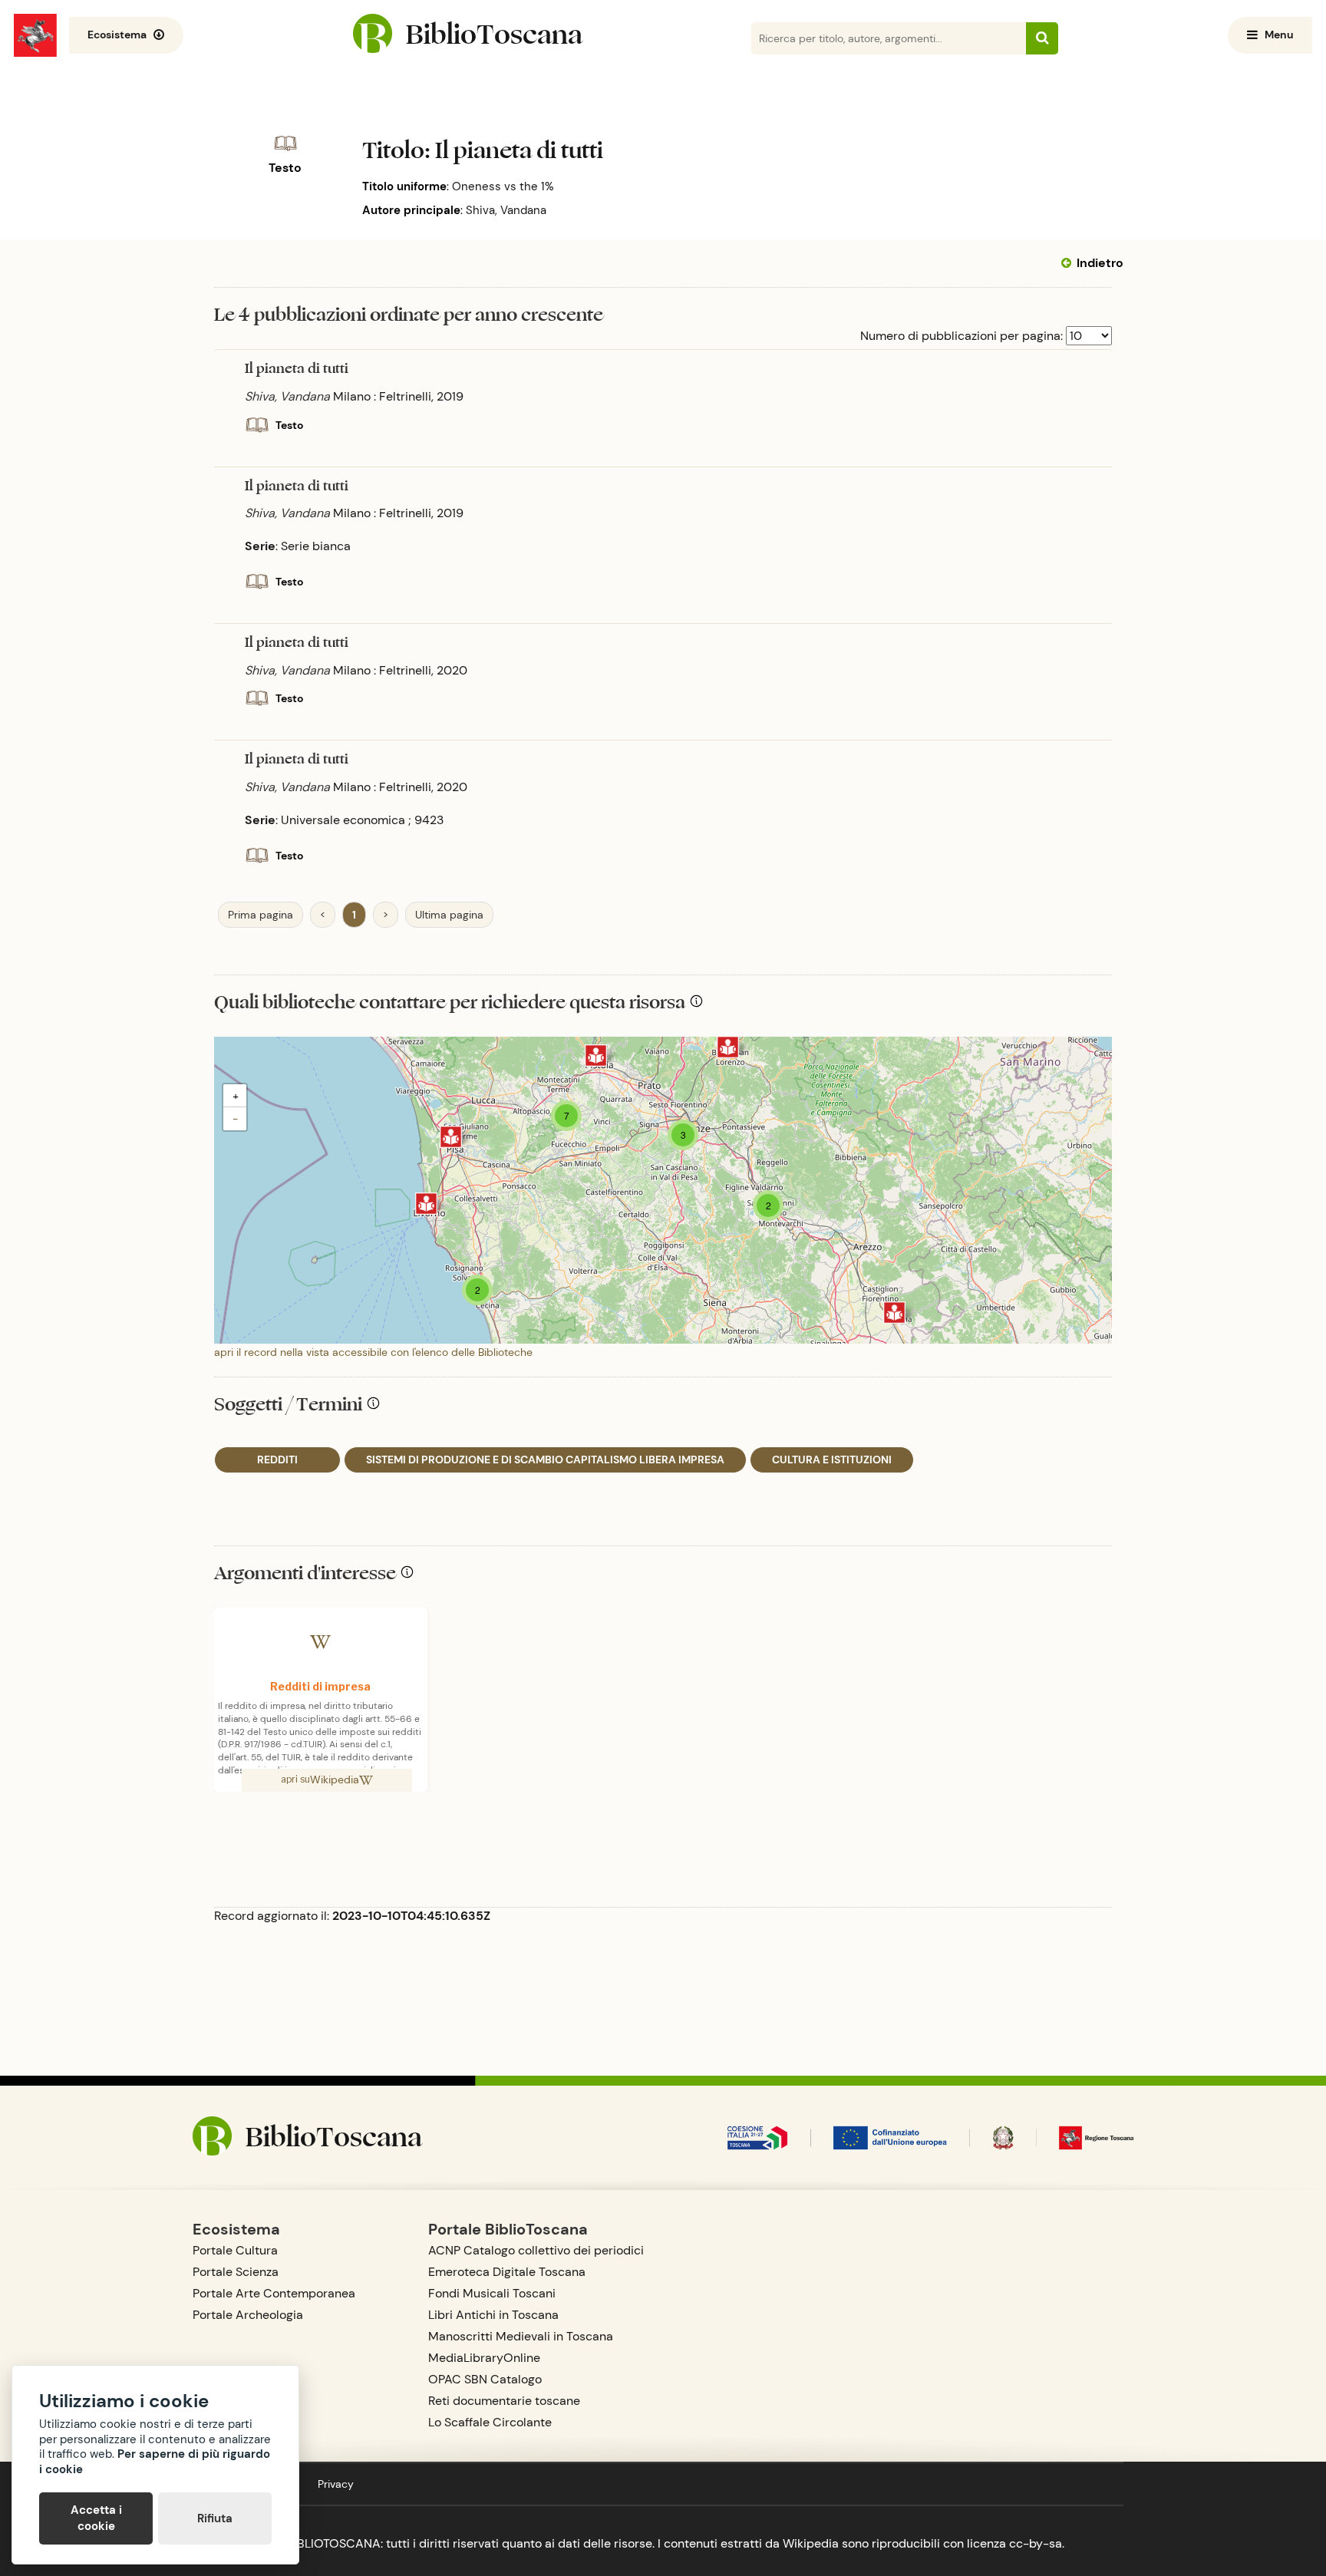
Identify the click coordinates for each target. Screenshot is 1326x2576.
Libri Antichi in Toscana (493, 2315)
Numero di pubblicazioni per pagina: (962, 336)
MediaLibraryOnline (484, 2358)
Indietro (1100, 263)
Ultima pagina (449, 915)
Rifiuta (215, 2518)
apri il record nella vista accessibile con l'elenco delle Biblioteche (373, 1352)
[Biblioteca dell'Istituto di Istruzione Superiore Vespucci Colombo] (426, 1204)
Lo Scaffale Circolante (490, 2422)
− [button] (235, 1119)
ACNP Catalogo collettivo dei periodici (536, 2250)
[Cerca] (1042, 38)
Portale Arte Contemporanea (274, 2293)
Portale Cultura (235, 2250)
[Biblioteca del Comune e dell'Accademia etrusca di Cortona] (894, 1313)
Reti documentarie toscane (504, 2401)
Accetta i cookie (96, 2518)
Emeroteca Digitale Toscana (507, 2272)
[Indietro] (1069, 263)
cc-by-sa (1036, 2543)
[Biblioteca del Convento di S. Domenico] (596, 1055)
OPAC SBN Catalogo (485, 2379)
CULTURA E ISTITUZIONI (832, 1460)
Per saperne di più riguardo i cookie (155, 2462)
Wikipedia (335, 1779)
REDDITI (277, 1460)
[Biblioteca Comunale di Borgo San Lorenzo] (728, 1047)
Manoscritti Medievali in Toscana (521, 2336)
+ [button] (236, 1096)
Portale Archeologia (248, 2315)
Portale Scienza (236, 2272)
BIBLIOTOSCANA (333, 2543)
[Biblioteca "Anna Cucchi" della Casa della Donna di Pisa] (451, 1137)
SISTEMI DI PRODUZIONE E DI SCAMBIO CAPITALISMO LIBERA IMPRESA (545, 1460)
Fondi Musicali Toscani (492, 2293)
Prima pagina (261, 915)
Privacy (336, 2484)
